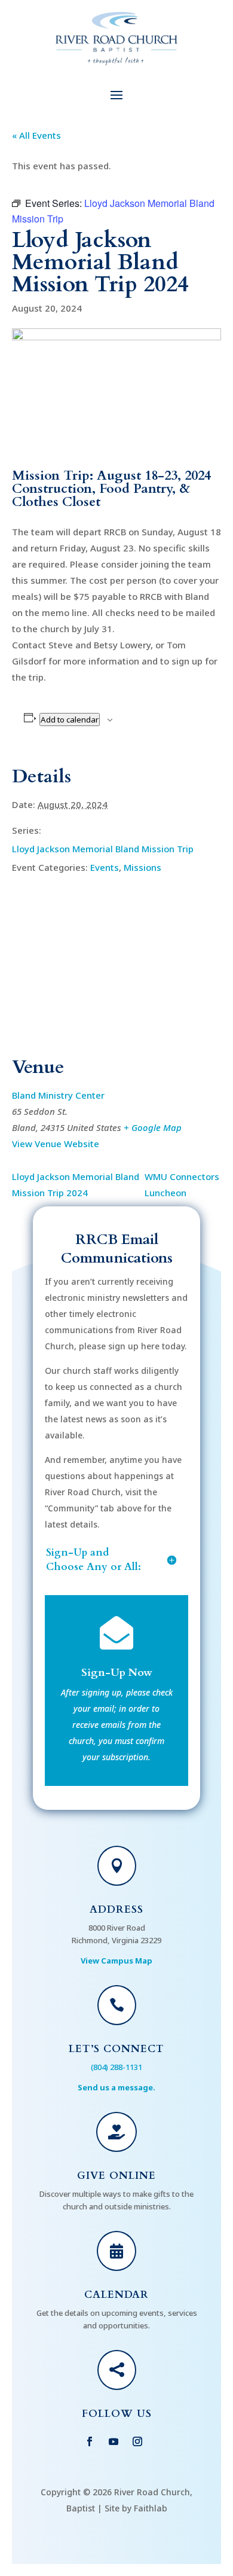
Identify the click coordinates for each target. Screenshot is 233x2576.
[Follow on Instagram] (137, 2441)
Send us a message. (116, 2087)
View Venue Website (56, 1144)
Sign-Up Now (117, 1673)
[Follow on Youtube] (114, 2441)
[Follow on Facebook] (90, 2441)
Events (105, 867)
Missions (142, 867)
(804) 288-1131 (116, 2067)
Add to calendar (70, 720)
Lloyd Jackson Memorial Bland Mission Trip (103, 849)
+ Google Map (153, 1127)
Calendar (116, 2295)
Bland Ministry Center (58, 1095)
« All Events (36, 135)
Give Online (116, 2176)
